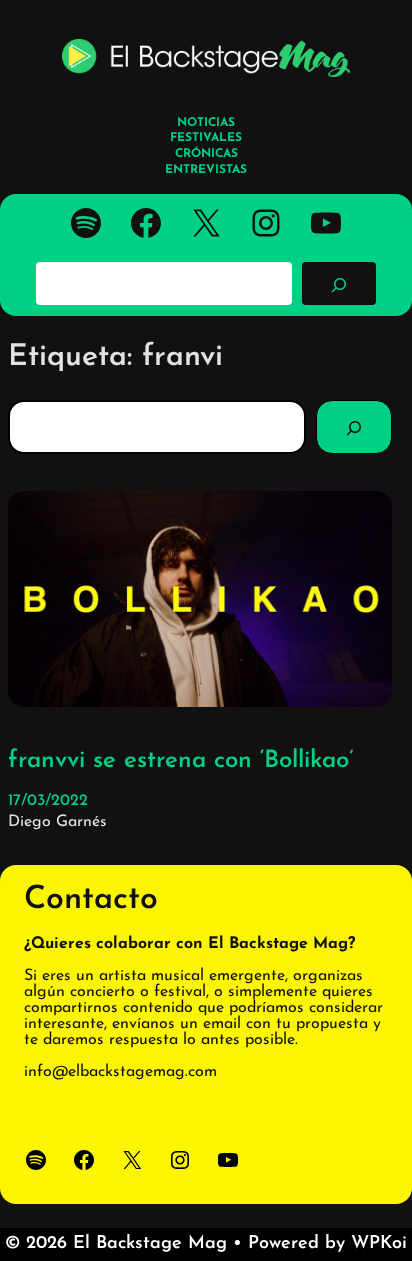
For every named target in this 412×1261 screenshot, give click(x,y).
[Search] (354, 427)
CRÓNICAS (206, 154)
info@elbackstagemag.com (120, 1072)
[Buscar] (339, 283)
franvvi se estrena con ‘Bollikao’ (181, 761)
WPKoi (379, 1244)
